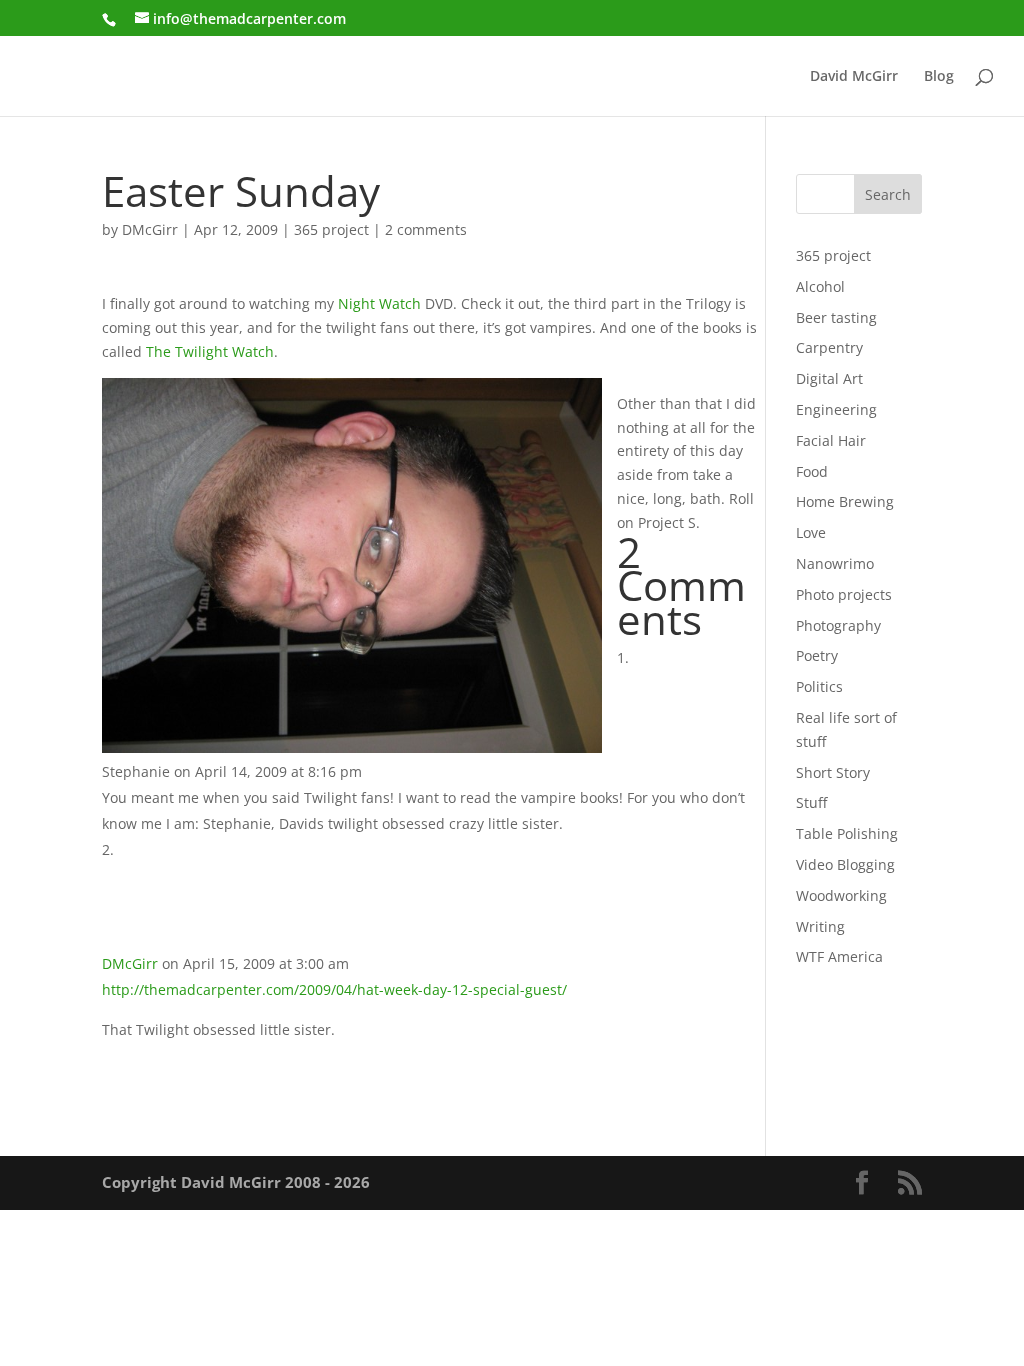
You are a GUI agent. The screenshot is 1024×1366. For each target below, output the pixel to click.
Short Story (833, 772)
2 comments (426, 229)
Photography (838, 625)
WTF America (839, 956)
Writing (820, 926)
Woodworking (841, 895)
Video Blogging (845, 864)
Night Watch (379, 303)
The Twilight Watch (210, 351)
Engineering (836, 409)
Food (812, 471)
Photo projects (844, 594)
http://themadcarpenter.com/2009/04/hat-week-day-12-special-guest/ (334, 989)
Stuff (811, 802)
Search (888, 194)
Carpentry (829, 347)
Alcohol (820, 286)
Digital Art (829, 378)
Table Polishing (847, 833)
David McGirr (854, 77)
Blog (939, 77)
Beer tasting (836, 317)
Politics (819, 686)
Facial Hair (831, 440)
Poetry (817, 655)
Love (811, 532)
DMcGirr (150, 229)
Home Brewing (845, 501)
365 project (331, 229)
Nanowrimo (835, 563)
